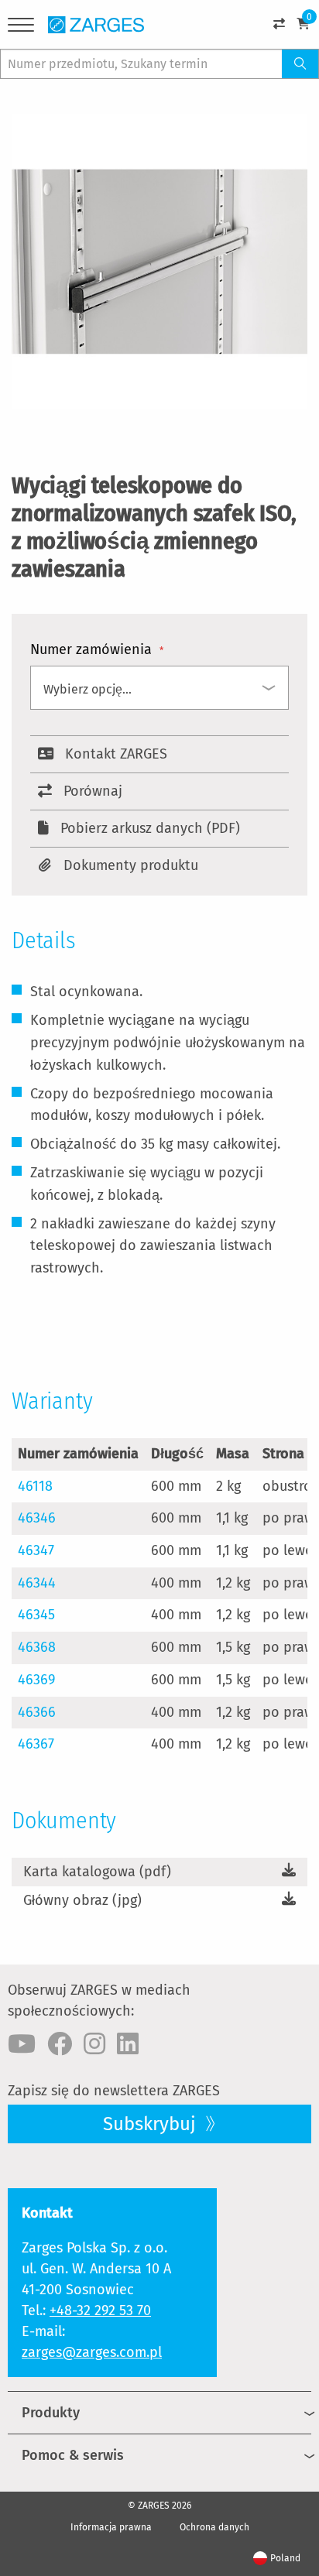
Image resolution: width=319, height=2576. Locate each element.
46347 (36, 1550)
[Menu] (21, 27)
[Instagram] (94, 2044)
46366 (37, 1712)
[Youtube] (22, 2044)
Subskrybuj (152, 2124)
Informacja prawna (111, 2527)
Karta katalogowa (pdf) (97, 1872)
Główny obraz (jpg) (82, 1900)
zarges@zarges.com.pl (92, 2352)
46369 (36, 1680)
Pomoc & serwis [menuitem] (73, 2455)
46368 (37, 1647)
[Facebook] (60, 2044)
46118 (35, 1486)
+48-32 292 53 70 (100, 2311)
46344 (37, 1583)
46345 (36, 1615)
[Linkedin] (128, 2044)
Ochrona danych (214, 2527)
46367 (36, 1744)
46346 (37, 1518)
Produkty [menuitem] (51, 2413)
